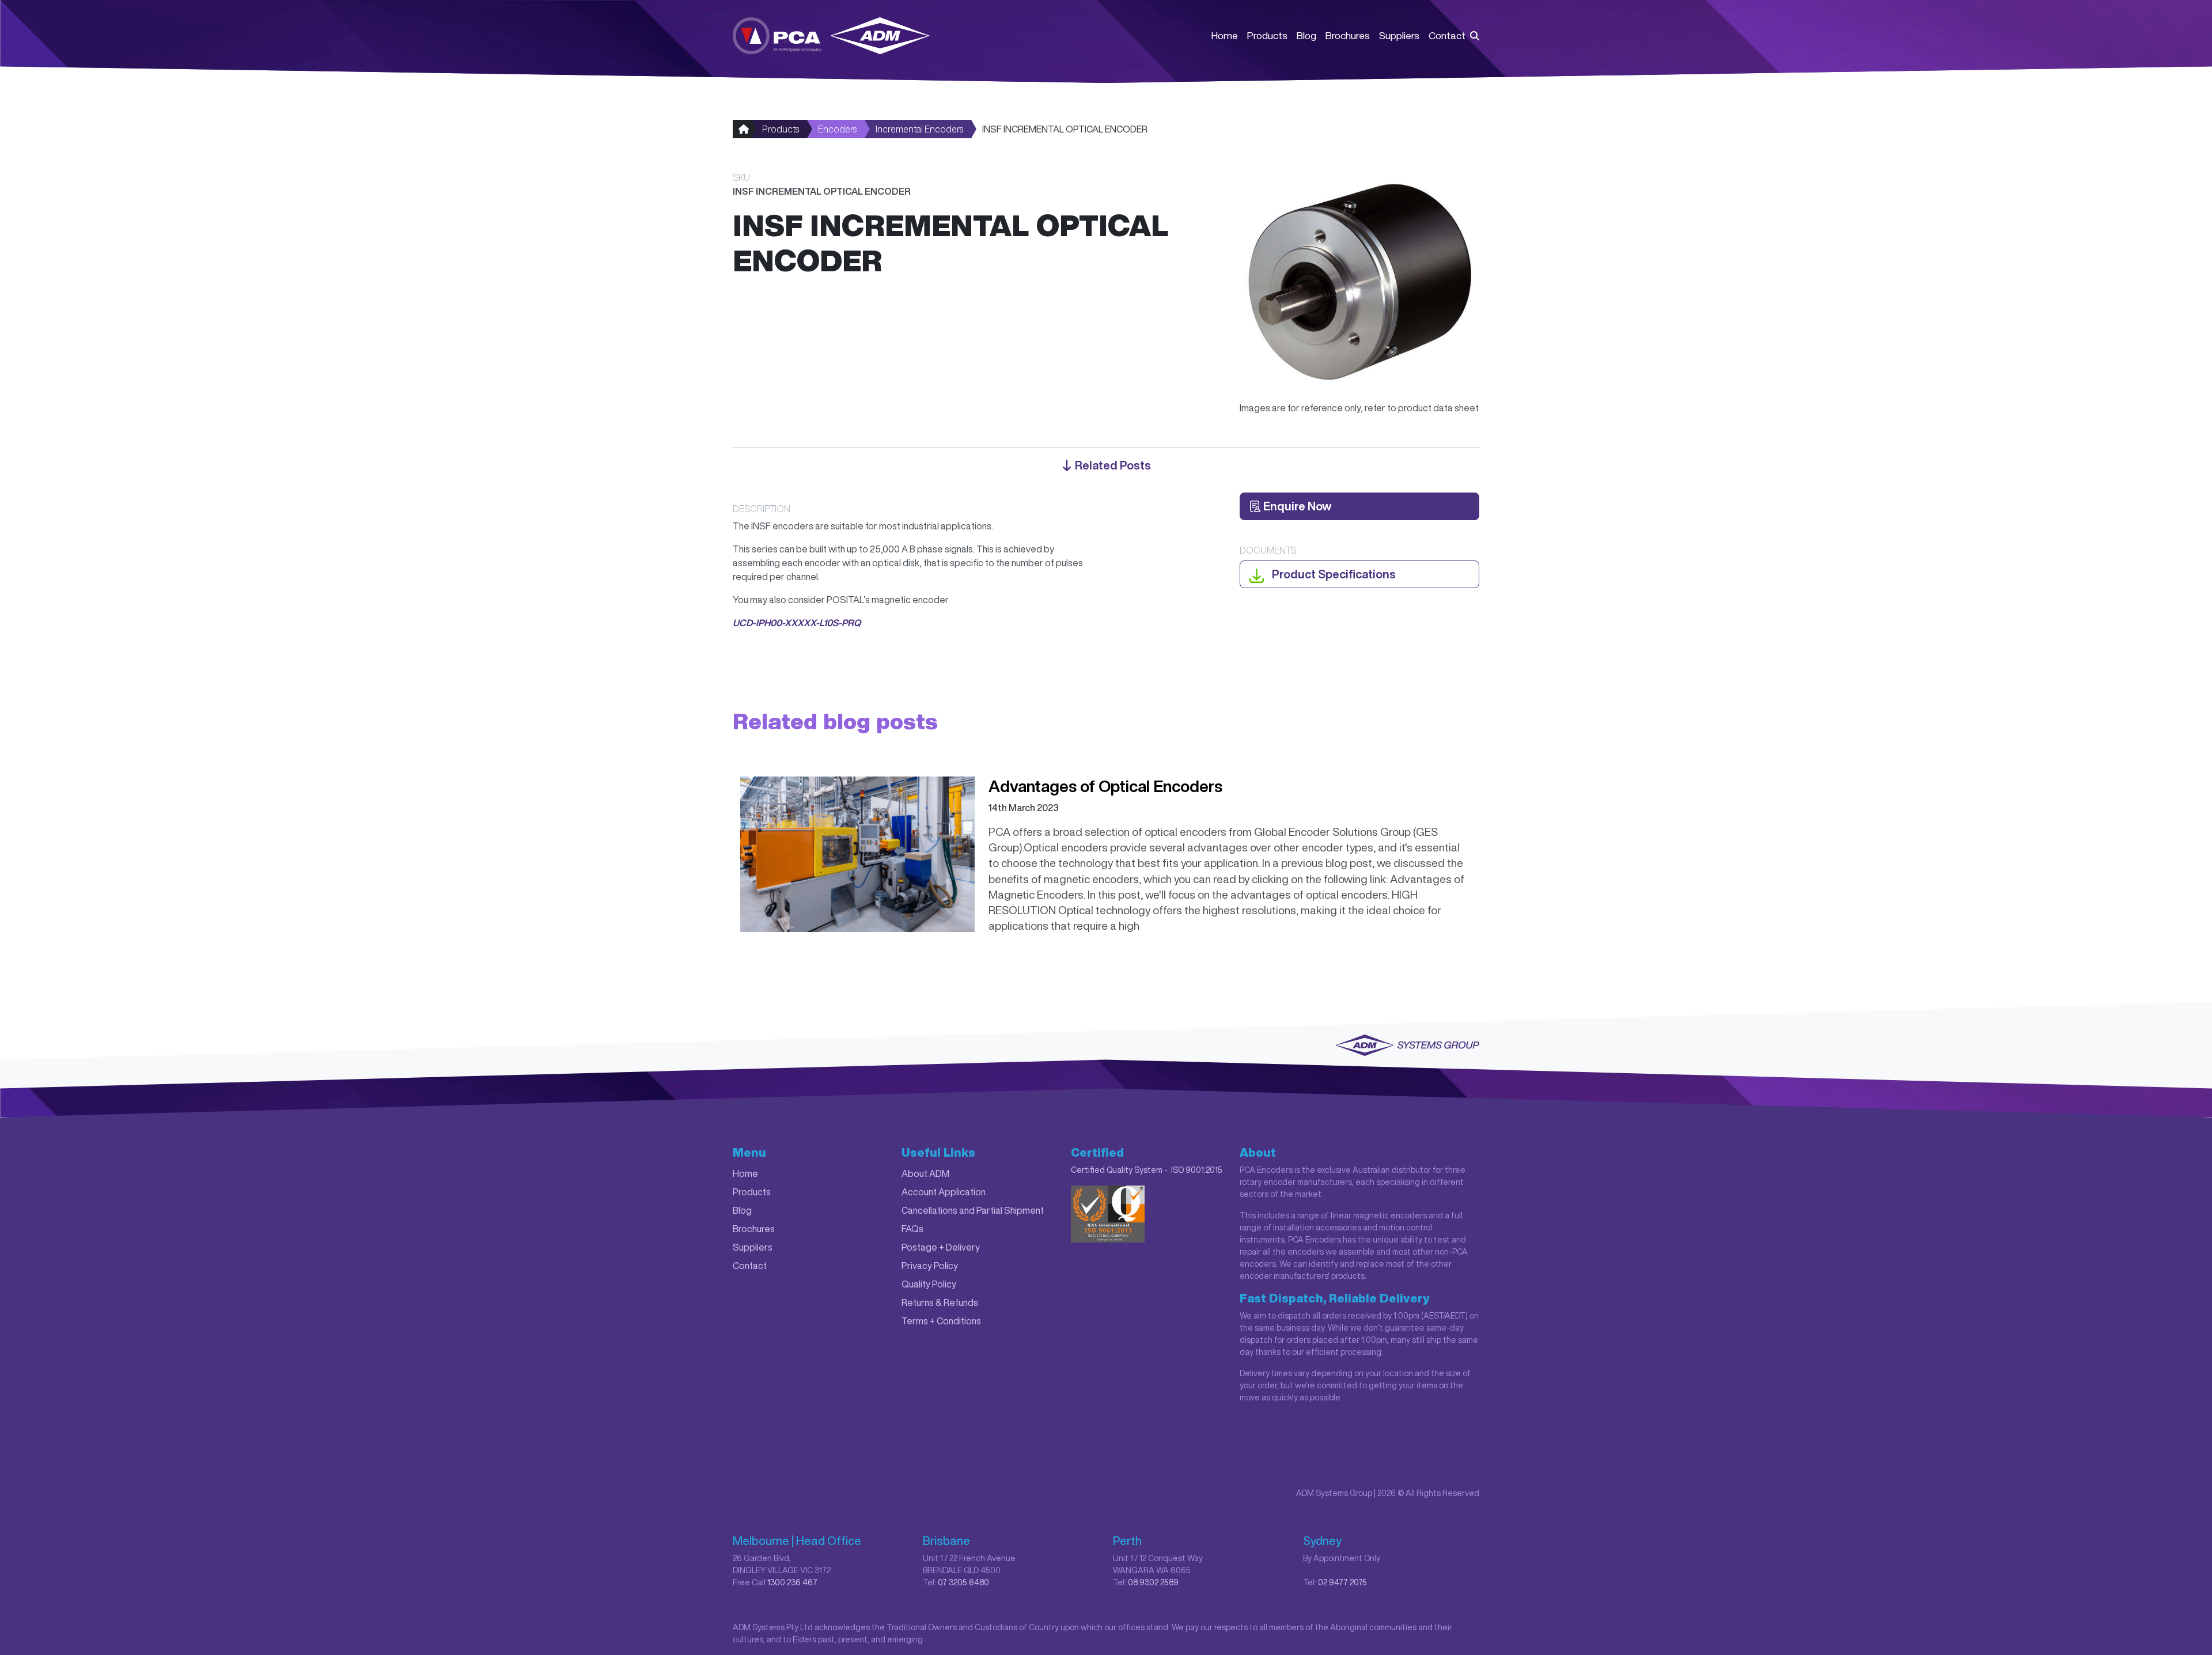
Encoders (837, 129)
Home (1225, 35)
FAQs (912, 1229)
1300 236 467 (792, 1582)
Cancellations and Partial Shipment (973, 1210)
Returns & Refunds (940, 1302)
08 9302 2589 (1153, 1582)
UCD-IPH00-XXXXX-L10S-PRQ (797, 623)
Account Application (944, 1192)
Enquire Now (1296, 506)
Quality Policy (929, 1284)
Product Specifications (1333, 574)
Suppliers (1399, 35)
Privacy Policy (930, 1266)
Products (1267, 35)
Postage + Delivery (941, 1247)
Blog (1306, 35)
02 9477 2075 (1342, 1582)
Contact (1447, 35)
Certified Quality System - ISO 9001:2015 (1147, 1170)
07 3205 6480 (963, 1582)
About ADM (925, 1173)
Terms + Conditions (941, 1321)
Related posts (1112, 465)
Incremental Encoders (919, 129)
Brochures (1348, 35)
